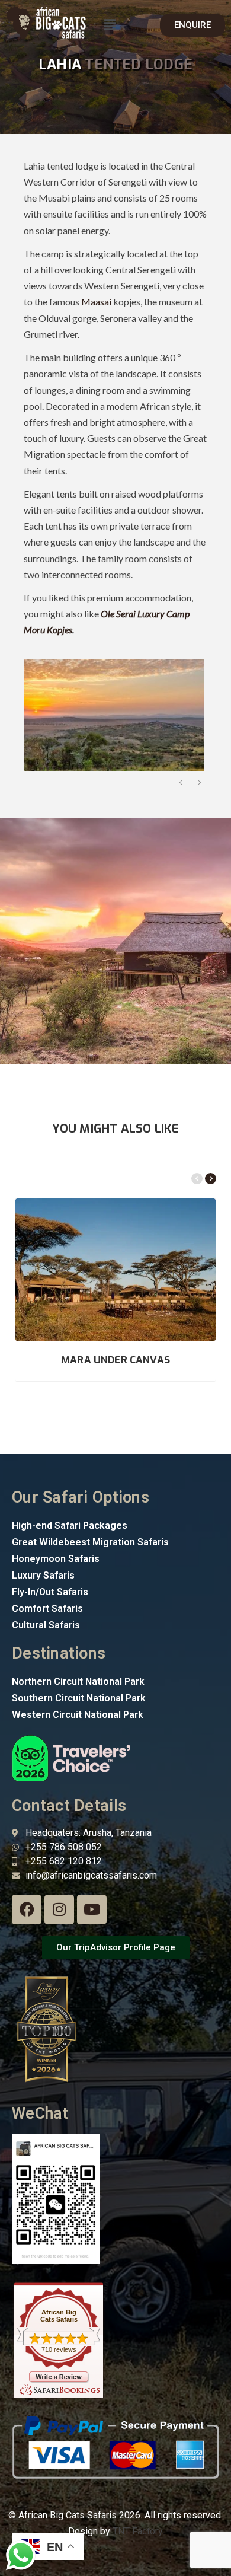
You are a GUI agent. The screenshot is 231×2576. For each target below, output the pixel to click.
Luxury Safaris (43, 1575)
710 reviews (59, 2349)
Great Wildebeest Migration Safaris (90, 1542)
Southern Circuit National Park (79, 1698)
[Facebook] (27, 1909)
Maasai (96, 302)
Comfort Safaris (47, 1609)
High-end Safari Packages (70, 1525)
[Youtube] (92, 1909)
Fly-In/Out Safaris (50, 1592)
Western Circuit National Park (78, 1715)
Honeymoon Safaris (56, 1559)
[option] (113, 715)
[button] (110, 25)
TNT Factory (138, 2531)
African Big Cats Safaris (59, 2316)
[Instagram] (59, 1909)
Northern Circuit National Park (78, 1681)
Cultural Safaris (46, 1625)
